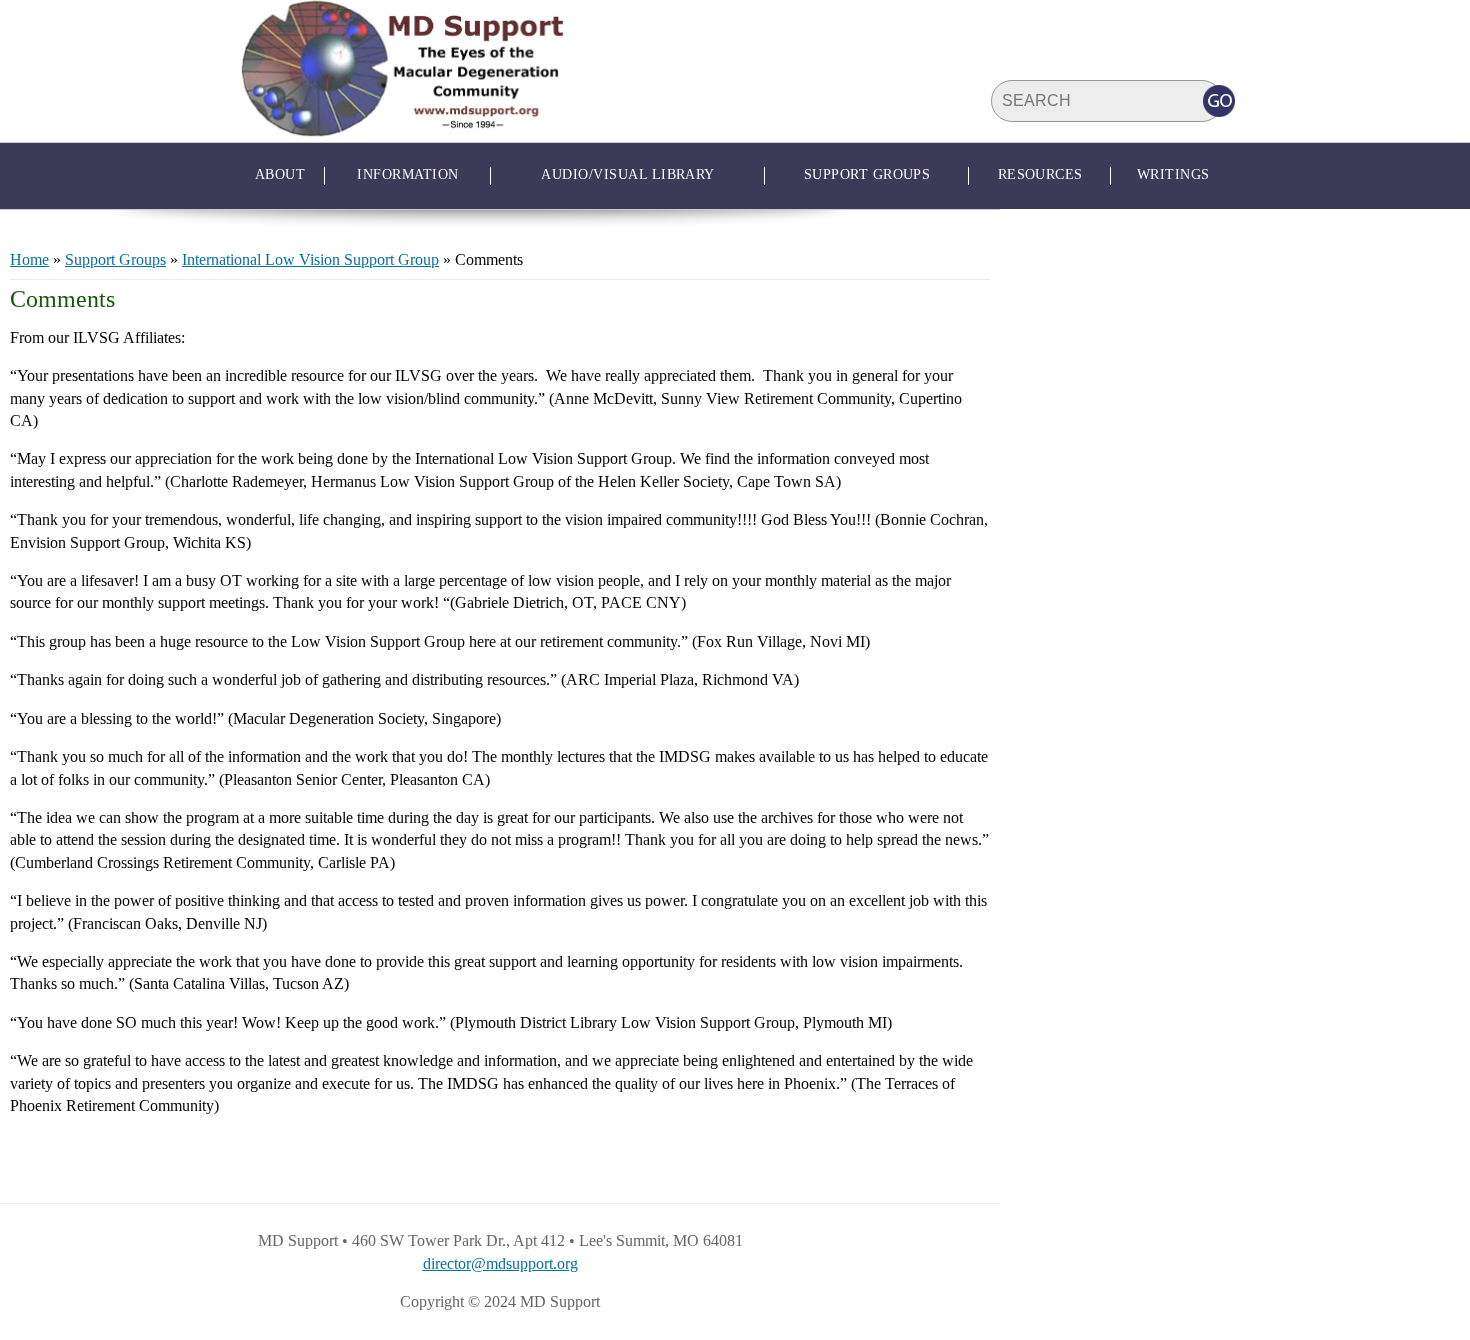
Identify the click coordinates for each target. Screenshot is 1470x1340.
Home (29, 259)
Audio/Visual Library (628, 174)
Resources (1040, 174)
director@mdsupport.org (500, 1263)
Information (407, 174)
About (280, 174)
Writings (1173, 174)
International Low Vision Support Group (310, 259)
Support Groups (867, 174)
